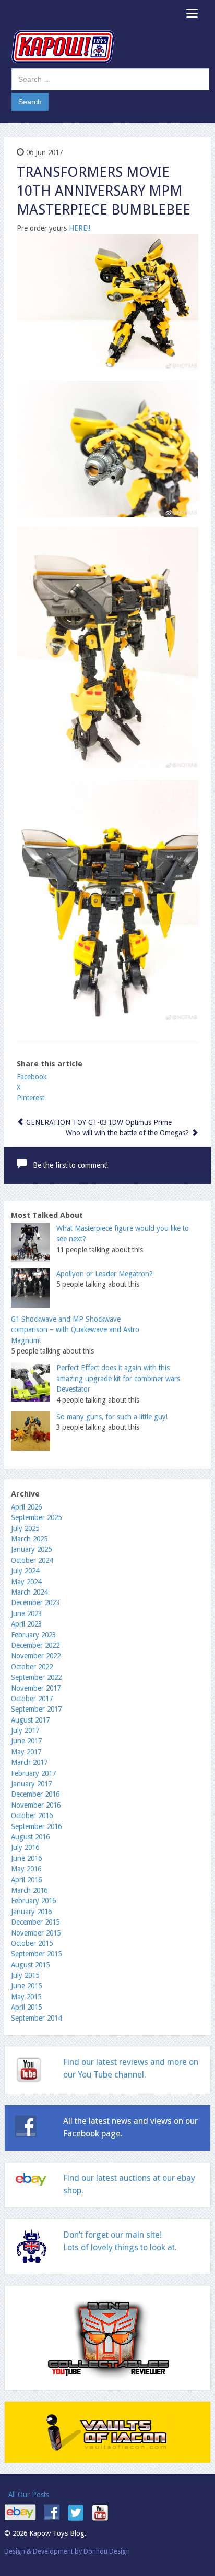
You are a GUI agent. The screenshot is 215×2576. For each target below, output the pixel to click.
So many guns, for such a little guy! (112, 1417)
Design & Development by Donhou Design (67, 2551)
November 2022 (36, 1656)
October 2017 (32, 1699)
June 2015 (26, 1986)
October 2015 (32, 1943)
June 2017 (26, 1741)
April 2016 (26, 1880)
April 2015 (26, 2007)
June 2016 (26, 1858)
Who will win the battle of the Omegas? (128, 1133)
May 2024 (26, 1582)
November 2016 (36, 1805)
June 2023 (26, 1613)
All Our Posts (29, 2495)
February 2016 (33, 1901)
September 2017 (36, 1709)
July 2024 (25, 1571)
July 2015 (25, 1975)
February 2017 (33, 1773)
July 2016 (25, 1847)
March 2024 (29, 1592)
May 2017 (26, 1752)
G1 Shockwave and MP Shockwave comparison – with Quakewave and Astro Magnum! (75, 1330)
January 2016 (31, 1912)
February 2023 (33, 1635)
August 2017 (30, 1720)
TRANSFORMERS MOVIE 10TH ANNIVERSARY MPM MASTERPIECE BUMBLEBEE (104, 191)
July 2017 (25, 1730)
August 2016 (30, 1837)
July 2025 (25, 1528)
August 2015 (30, 1965)
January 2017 (31, 1784)
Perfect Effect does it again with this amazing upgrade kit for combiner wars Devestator (118, 1378)
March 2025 (29, 1539)
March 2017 (29, 1762)
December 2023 (35, 1602)
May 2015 (26, 1997)
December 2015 (35, 1922)
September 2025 (36, 1517)
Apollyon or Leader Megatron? (105, 1274)
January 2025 (31, 1549)
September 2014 (36, 2018)
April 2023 (26, 1624)
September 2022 (36, 1677)
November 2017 (36, 1688)
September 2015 (36, 1954)
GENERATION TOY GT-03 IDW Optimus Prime (98, 1122)
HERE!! (80, 228)
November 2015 (36, 1933)
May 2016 (26, 1869)
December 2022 (35, 1645)
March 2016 (29, 1890)
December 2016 (35, 1794)
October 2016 (32, 1815)
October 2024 (32, 1560)
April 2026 (26, 1507)
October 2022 (32, 1667)
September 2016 (36, 1826)
